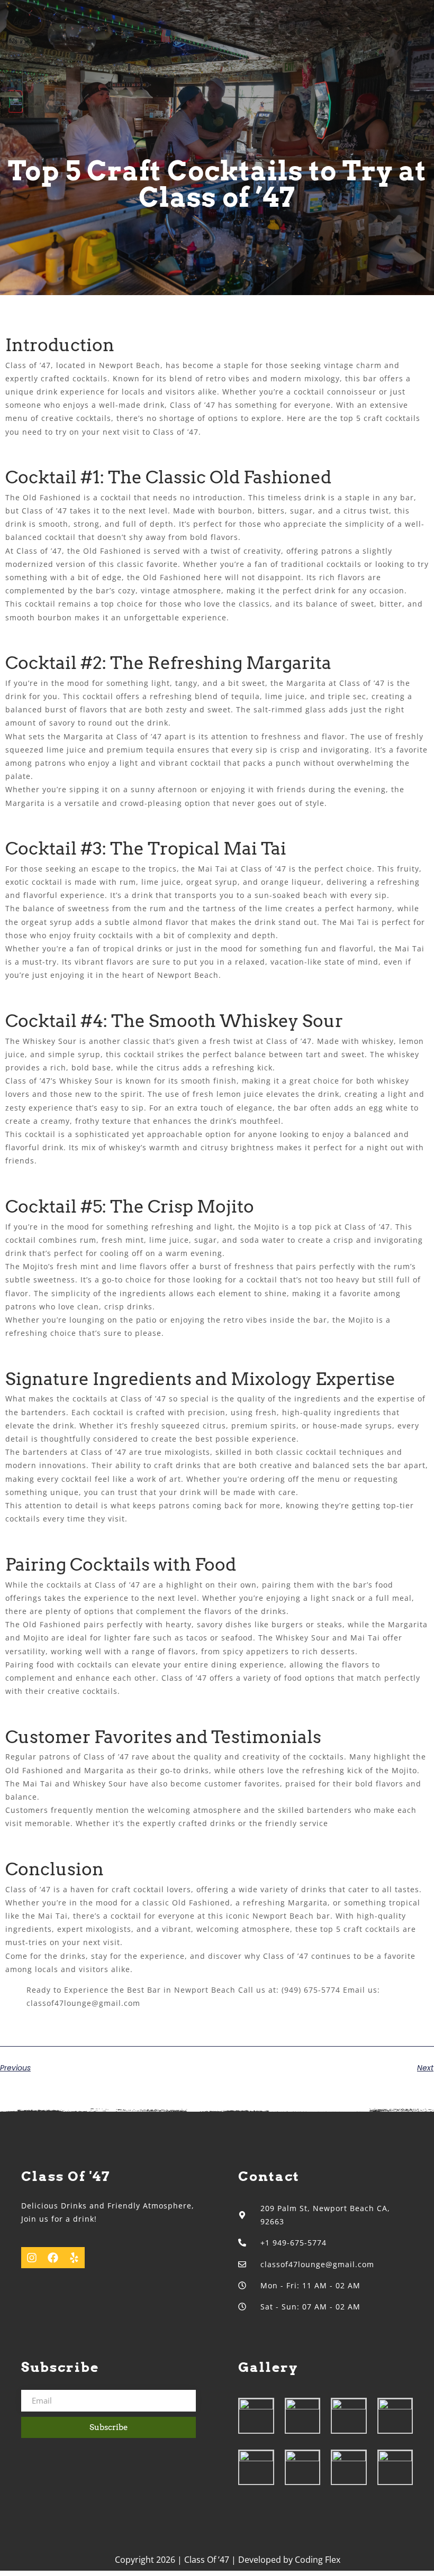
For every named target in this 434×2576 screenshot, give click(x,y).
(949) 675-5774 (311, 1990)
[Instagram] (32, 2258)
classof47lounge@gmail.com (83, 2003)
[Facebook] (53, 2258)
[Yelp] (74, 2258)
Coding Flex (318, 2560)
